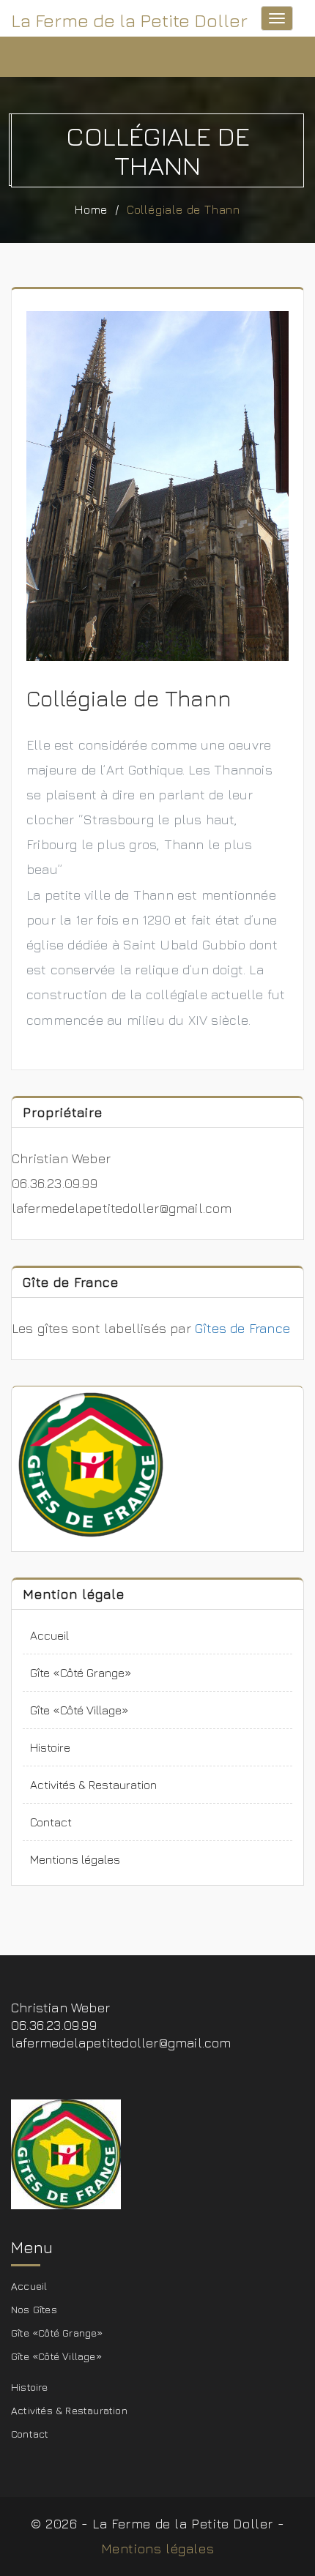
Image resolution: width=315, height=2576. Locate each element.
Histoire (50, 1747)
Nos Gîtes (34, 2309)
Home (91, 209)
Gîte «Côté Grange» (81, 1673)
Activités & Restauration (93, 1785)
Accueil (49, 1635)
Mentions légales (75, 1859)
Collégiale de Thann (184, 209)
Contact (51, 1822)
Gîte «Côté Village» (79, 1710)
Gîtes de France (244, 1328)
